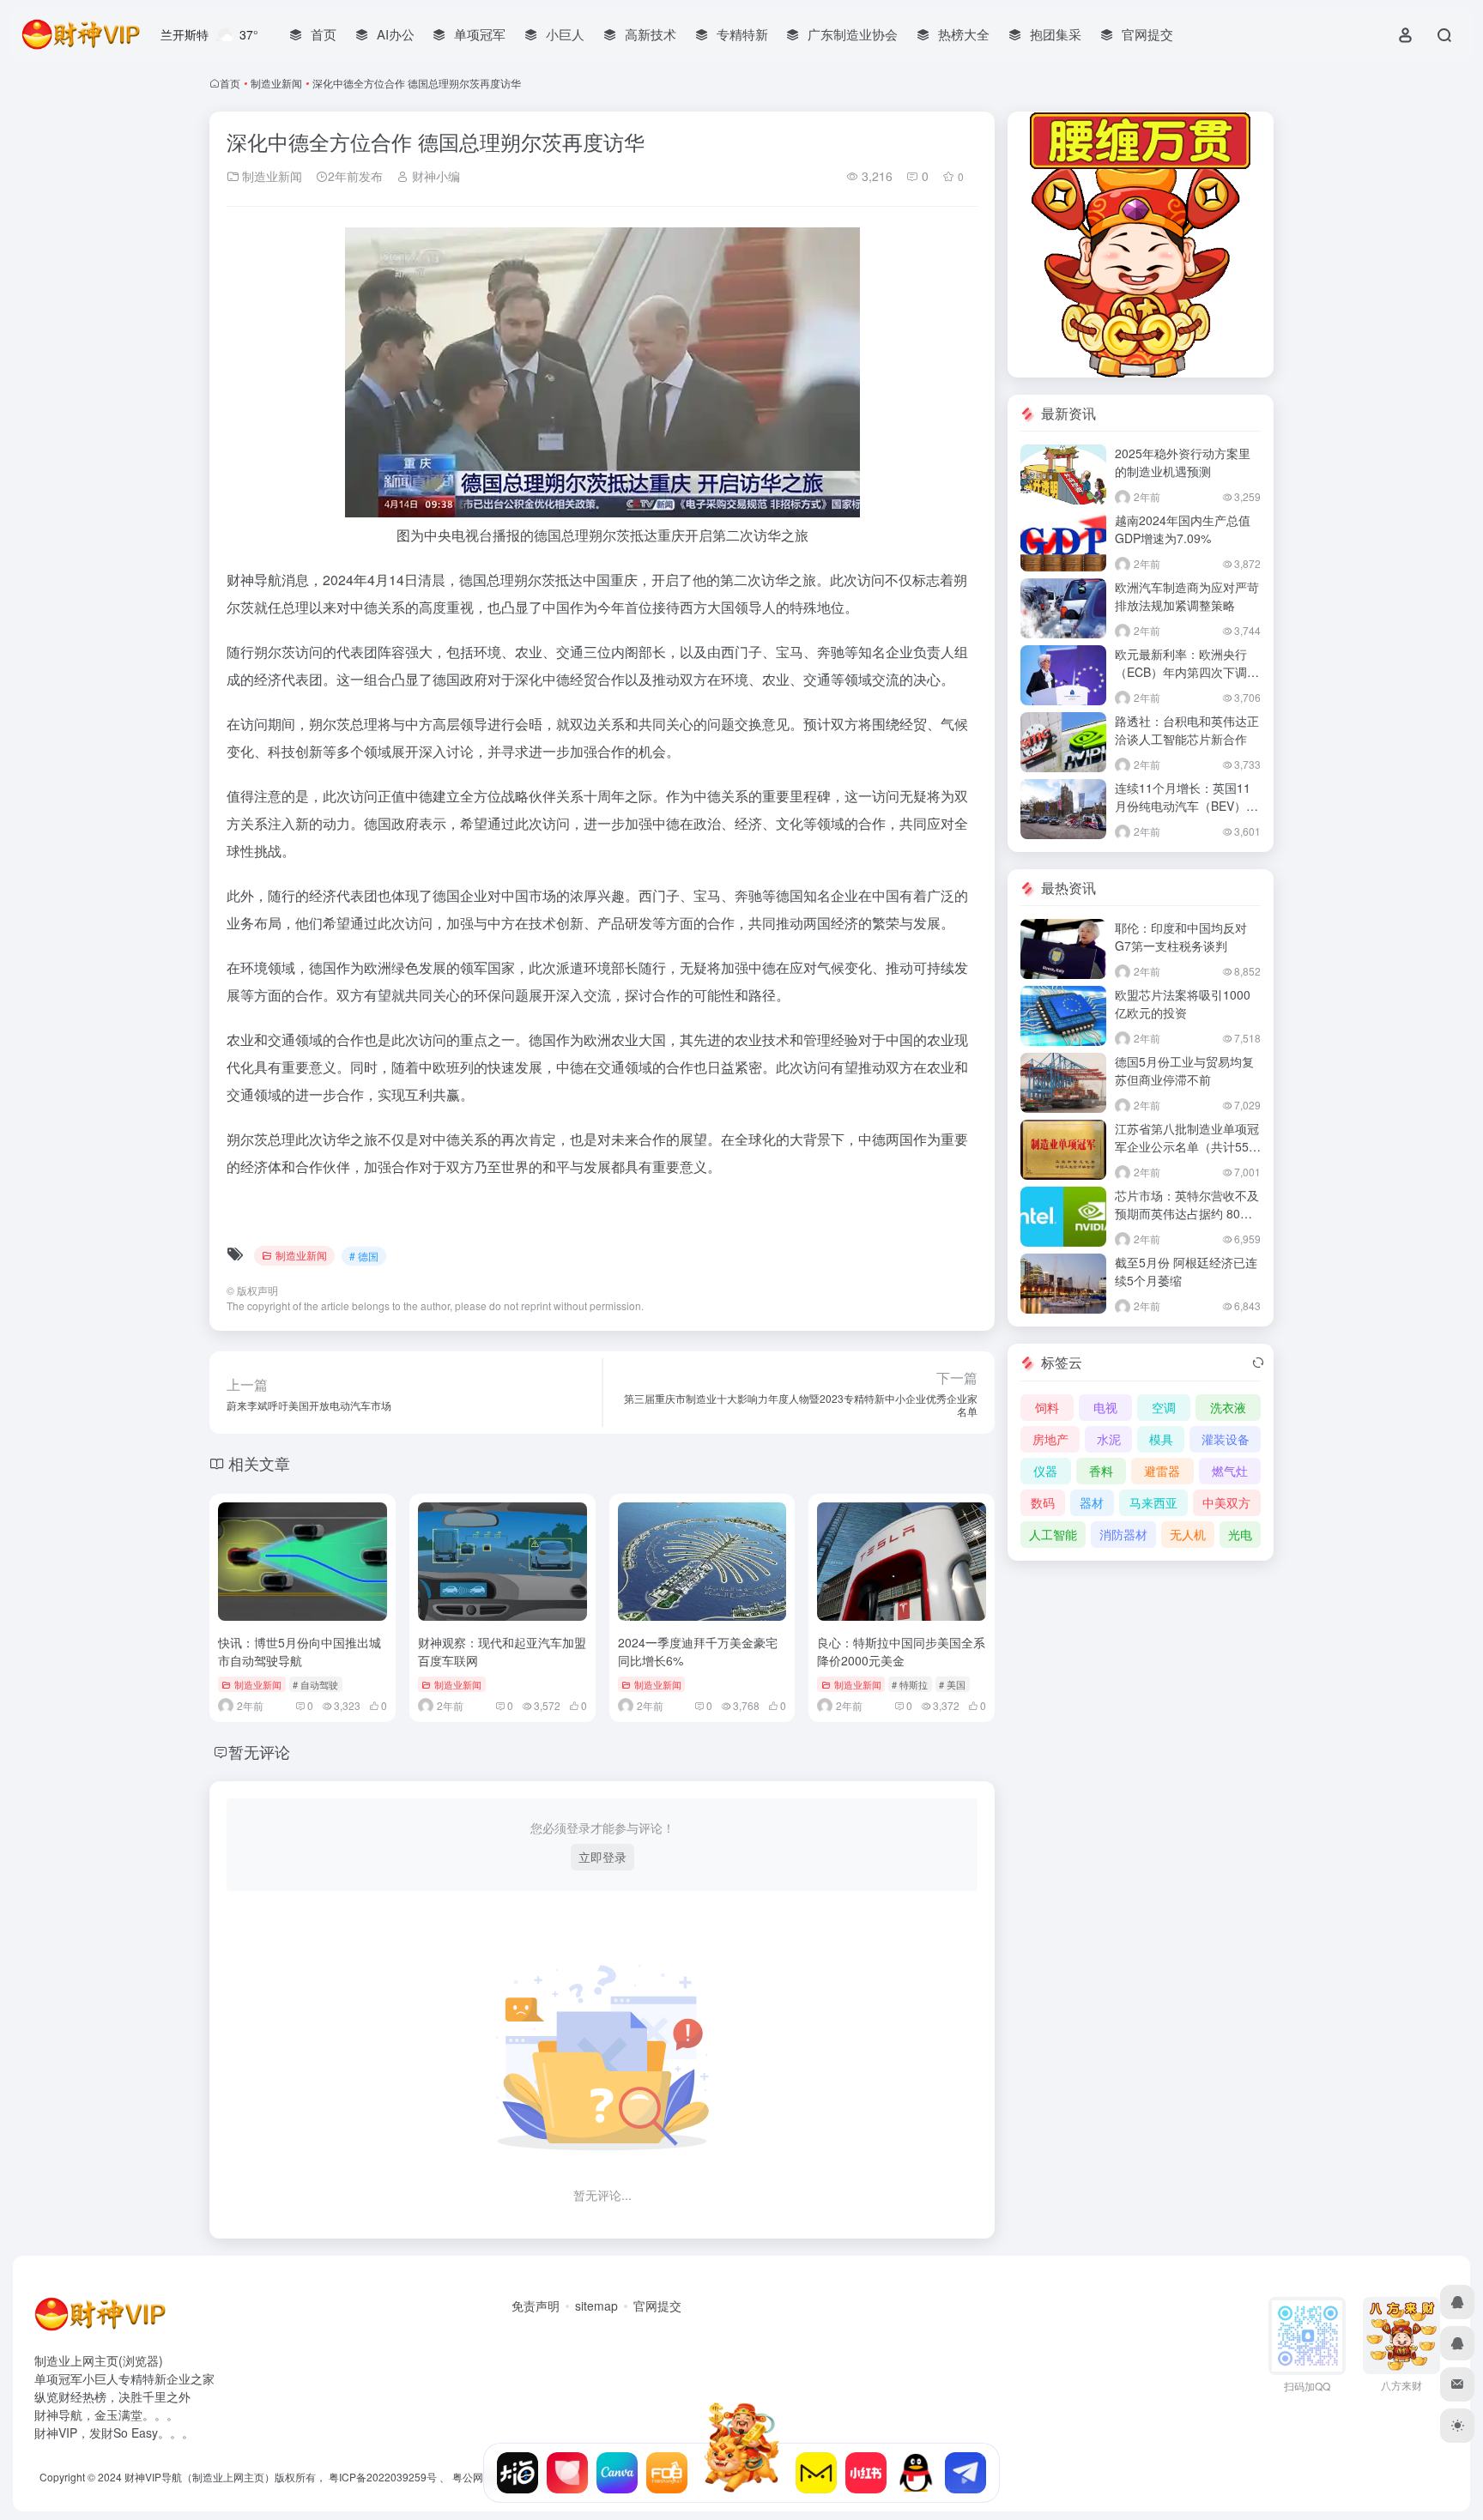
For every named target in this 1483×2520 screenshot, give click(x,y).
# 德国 (364, 1256)
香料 (1101, 1471)
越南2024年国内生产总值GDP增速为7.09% (1183, 529)
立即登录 (602, 1857)
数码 (1043, 1502)
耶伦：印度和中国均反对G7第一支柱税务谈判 (1181, 937)
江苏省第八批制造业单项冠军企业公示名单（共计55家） (1187, 1146)
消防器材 (1123, 1534)
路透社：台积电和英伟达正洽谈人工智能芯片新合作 (1187, 730)
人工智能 (1053, 1534)
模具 (1161, 1439)
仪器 (1045, 1471)
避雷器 (1162, 1471)
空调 (1164, 1407)
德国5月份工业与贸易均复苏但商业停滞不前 (1184, 1070)
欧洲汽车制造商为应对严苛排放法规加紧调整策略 (1187, 596)
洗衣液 (1228, 1407)
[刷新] (1258, 1363)
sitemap (596, 2305)
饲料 (1047, 1407)
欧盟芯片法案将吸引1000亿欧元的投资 (1183, 1003)
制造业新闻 (276, 83)
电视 (1105, 1407)
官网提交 (657, 2305)
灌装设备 (1226, 1439)
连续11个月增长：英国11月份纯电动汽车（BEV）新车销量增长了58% (1186, 806)
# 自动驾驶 (315, 1684)
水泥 (1109, 1439)
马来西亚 (1153, 1502)
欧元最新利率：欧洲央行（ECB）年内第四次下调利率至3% (1187, 672)
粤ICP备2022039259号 (383, 2477)
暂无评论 (259, 1751)
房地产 (1050, 1439)
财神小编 (434, 176)
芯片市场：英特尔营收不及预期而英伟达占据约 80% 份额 (1187, 1213)
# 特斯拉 (910, 1684)
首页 (230, 83)
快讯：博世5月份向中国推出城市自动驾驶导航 (300, 1651)
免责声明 (536, 2305)
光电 (1240, 1534)
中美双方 (1226, 1502)
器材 (1092, 1502)
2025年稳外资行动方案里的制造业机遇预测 (1183, 462)
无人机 (1188, 1534)
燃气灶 (1230, 1471)
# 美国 (952, 1684)
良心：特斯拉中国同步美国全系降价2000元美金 (901, 1651)
